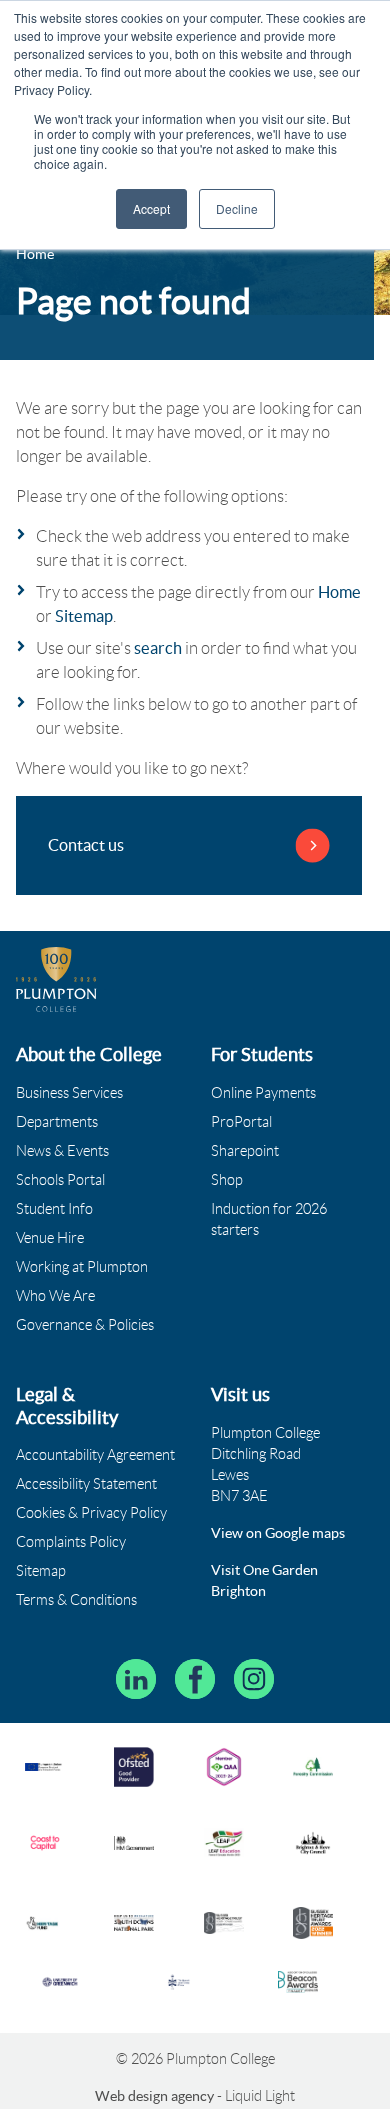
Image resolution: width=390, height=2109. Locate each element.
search (158, 648)
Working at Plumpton (82, 1267)
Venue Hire (50, 1238)
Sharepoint (245, 1151)
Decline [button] (237, 208)
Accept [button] (151, 208)
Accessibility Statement (86, 1484)
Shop (227, 1180)
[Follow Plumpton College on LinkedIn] (136, 1679)
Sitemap (84, 616)
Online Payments (263, 1093)
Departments (57, 1122)
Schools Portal (60, 1180)
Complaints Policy (71, 1542)
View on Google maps (278, 1533)
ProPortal (241, 1122)
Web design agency (156, 2096)
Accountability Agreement (95, 1455)
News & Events (62, 1151)
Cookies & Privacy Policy (91, 1513)
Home (339, 592)
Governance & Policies (85, 1325)
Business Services (69, 1093)
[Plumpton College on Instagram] (254, 1679)
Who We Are (55, 1296)
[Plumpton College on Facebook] (195, 1679)
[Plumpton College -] (56, 979)
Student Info (54, 1209)
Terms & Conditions (76, 1600)
